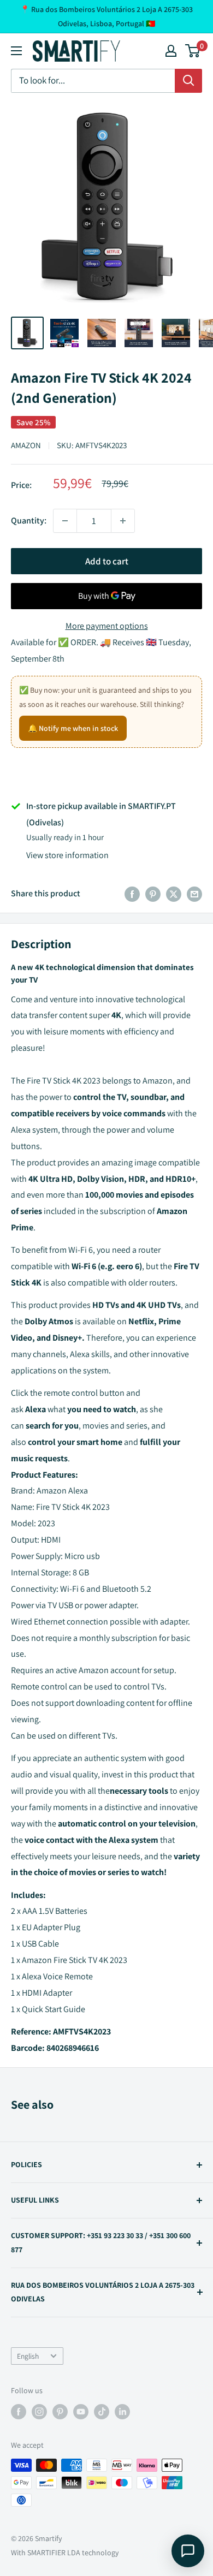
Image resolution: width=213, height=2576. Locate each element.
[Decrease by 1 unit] (65, 521)
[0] (193, 51)
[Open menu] (16, 51)
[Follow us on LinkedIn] (122, 2412)
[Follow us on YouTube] (81, 2412)
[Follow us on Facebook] (19, 2412)
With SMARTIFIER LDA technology (65, 2553)
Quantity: (29, 520)
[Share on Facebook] (132, 894)
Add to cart (107, 561)
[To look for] (188, 81)
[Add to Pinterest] (153, 894)
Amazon (26, 445)
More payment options (107, 626)
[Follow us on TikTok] (102, 2412)
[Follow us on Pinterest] (60, 2412)
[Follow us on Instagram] (39, 2412)
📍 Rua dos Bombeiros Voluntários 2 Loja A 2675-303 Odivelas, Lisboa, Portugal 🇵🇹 (106, 16)
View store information (67, 855)
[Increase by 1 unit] (123, 521)
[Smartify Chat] (188, 2551)
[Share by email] (194, 894)
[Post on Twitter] (174, 894)
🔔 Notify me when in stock (73, 728)
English (28, 2356)
